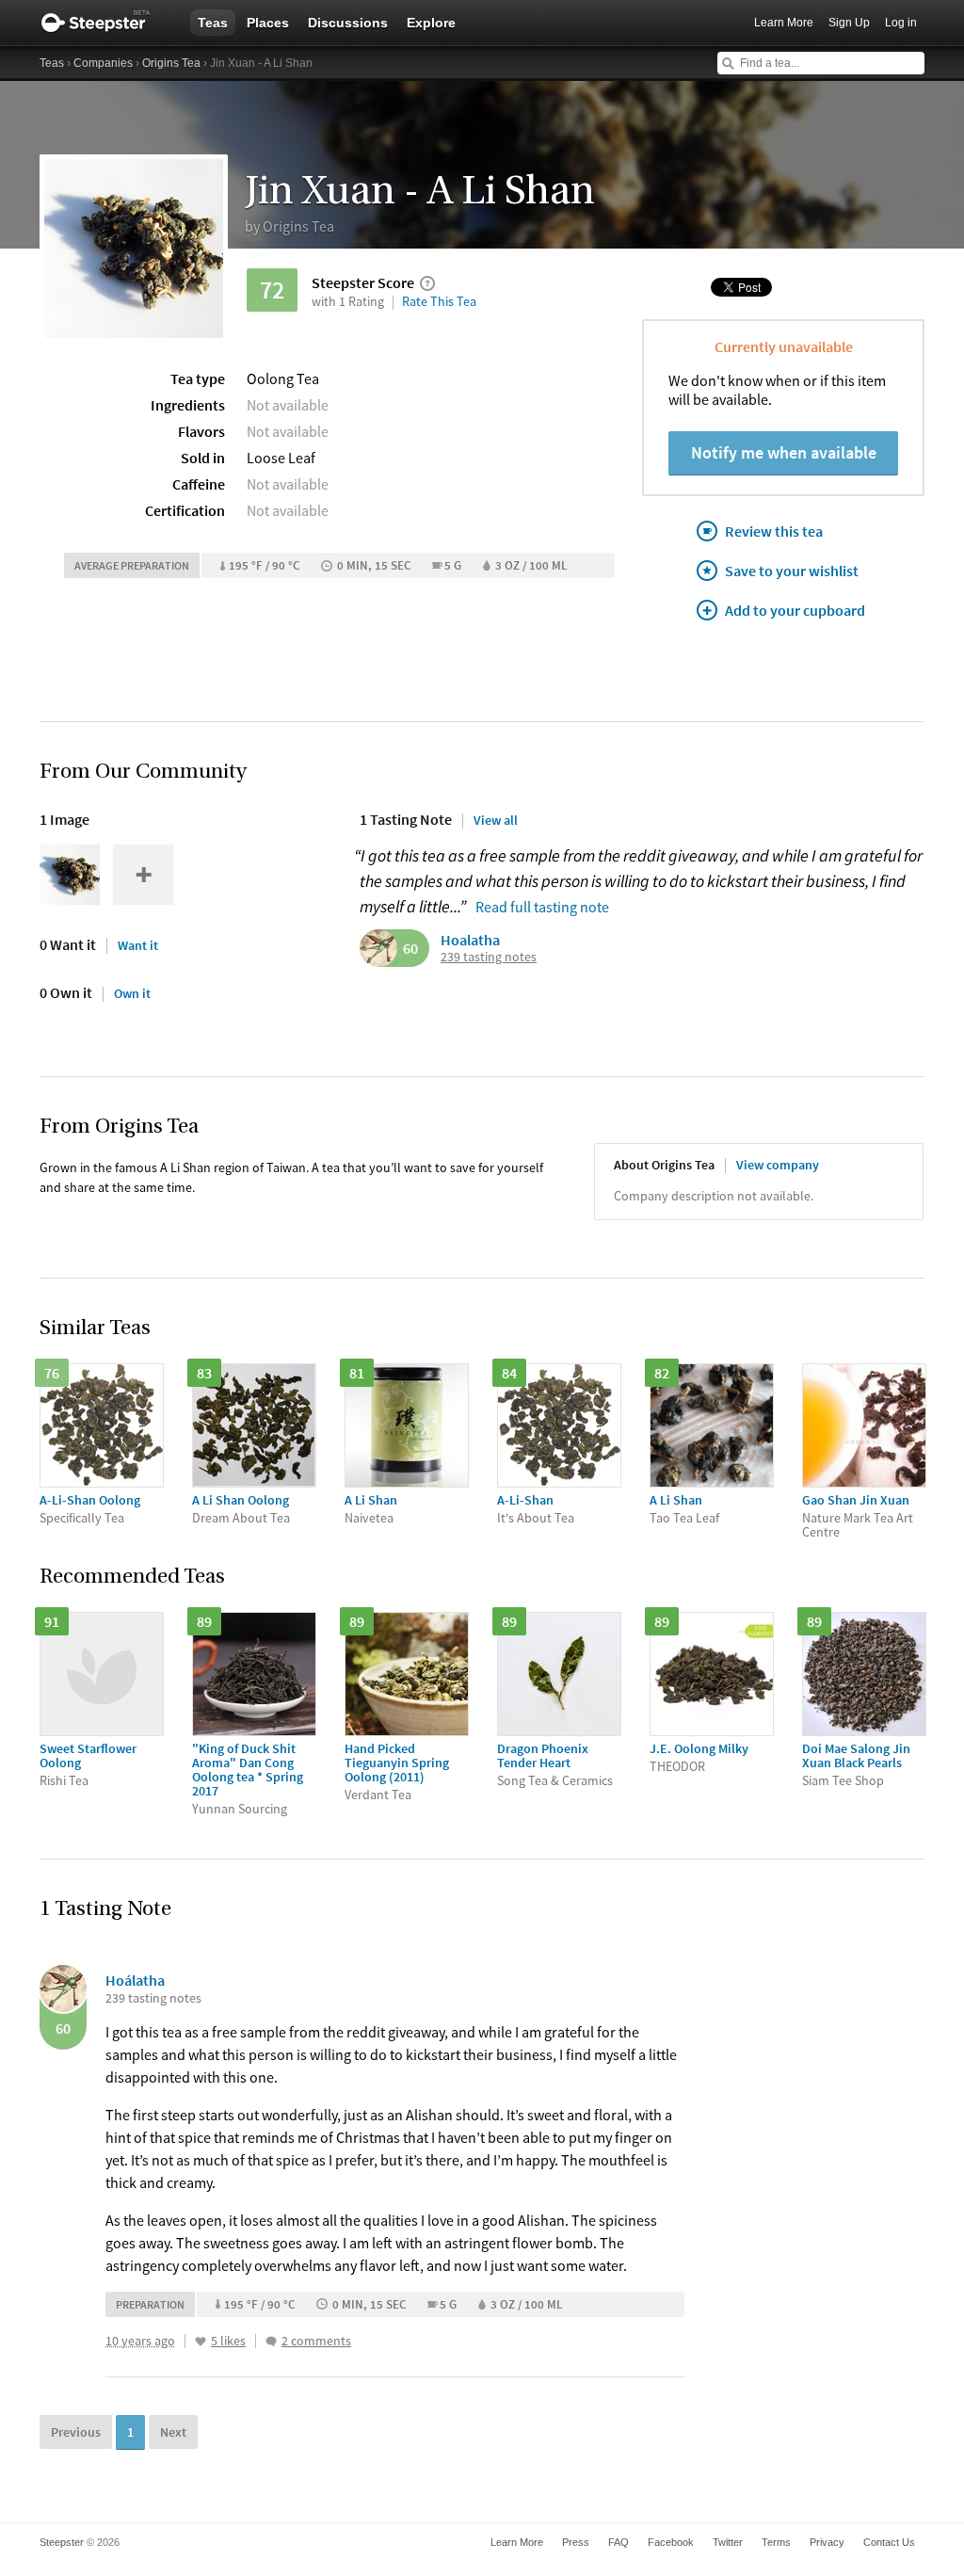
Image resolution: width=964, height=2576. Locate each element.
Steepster (105, 23)
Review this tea (774, 531)
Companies (103, 63)
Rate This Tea (439, 301)
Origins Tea (171, 63)
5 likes (228, 2341)
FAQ (619, 2542)
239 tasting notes (489, 957)
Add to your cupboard (795, 610)
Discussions (348, 23)
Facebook (671, 2542)
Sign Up (849, 23)
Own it (132, 993)
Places (268, 23)
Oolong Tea (283, 378)
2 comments (316, 2341)
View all (496, 820)
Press (576, 2542)
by (289, 226)
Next (173, 2432)
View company (778, 1165)
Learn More (784, 23)
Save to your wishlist (792, 571)
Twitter (728, 2542)
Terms (776, 2542)
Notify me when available (784, 452)
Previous (76, 2432)
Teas (213, 23)
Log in (901, 23)
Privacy (827, 2542)
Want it (138, 945)
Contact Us (889, 2542)
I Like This (201, 2342)
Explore (431, 23)
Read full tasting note (542, 907)
